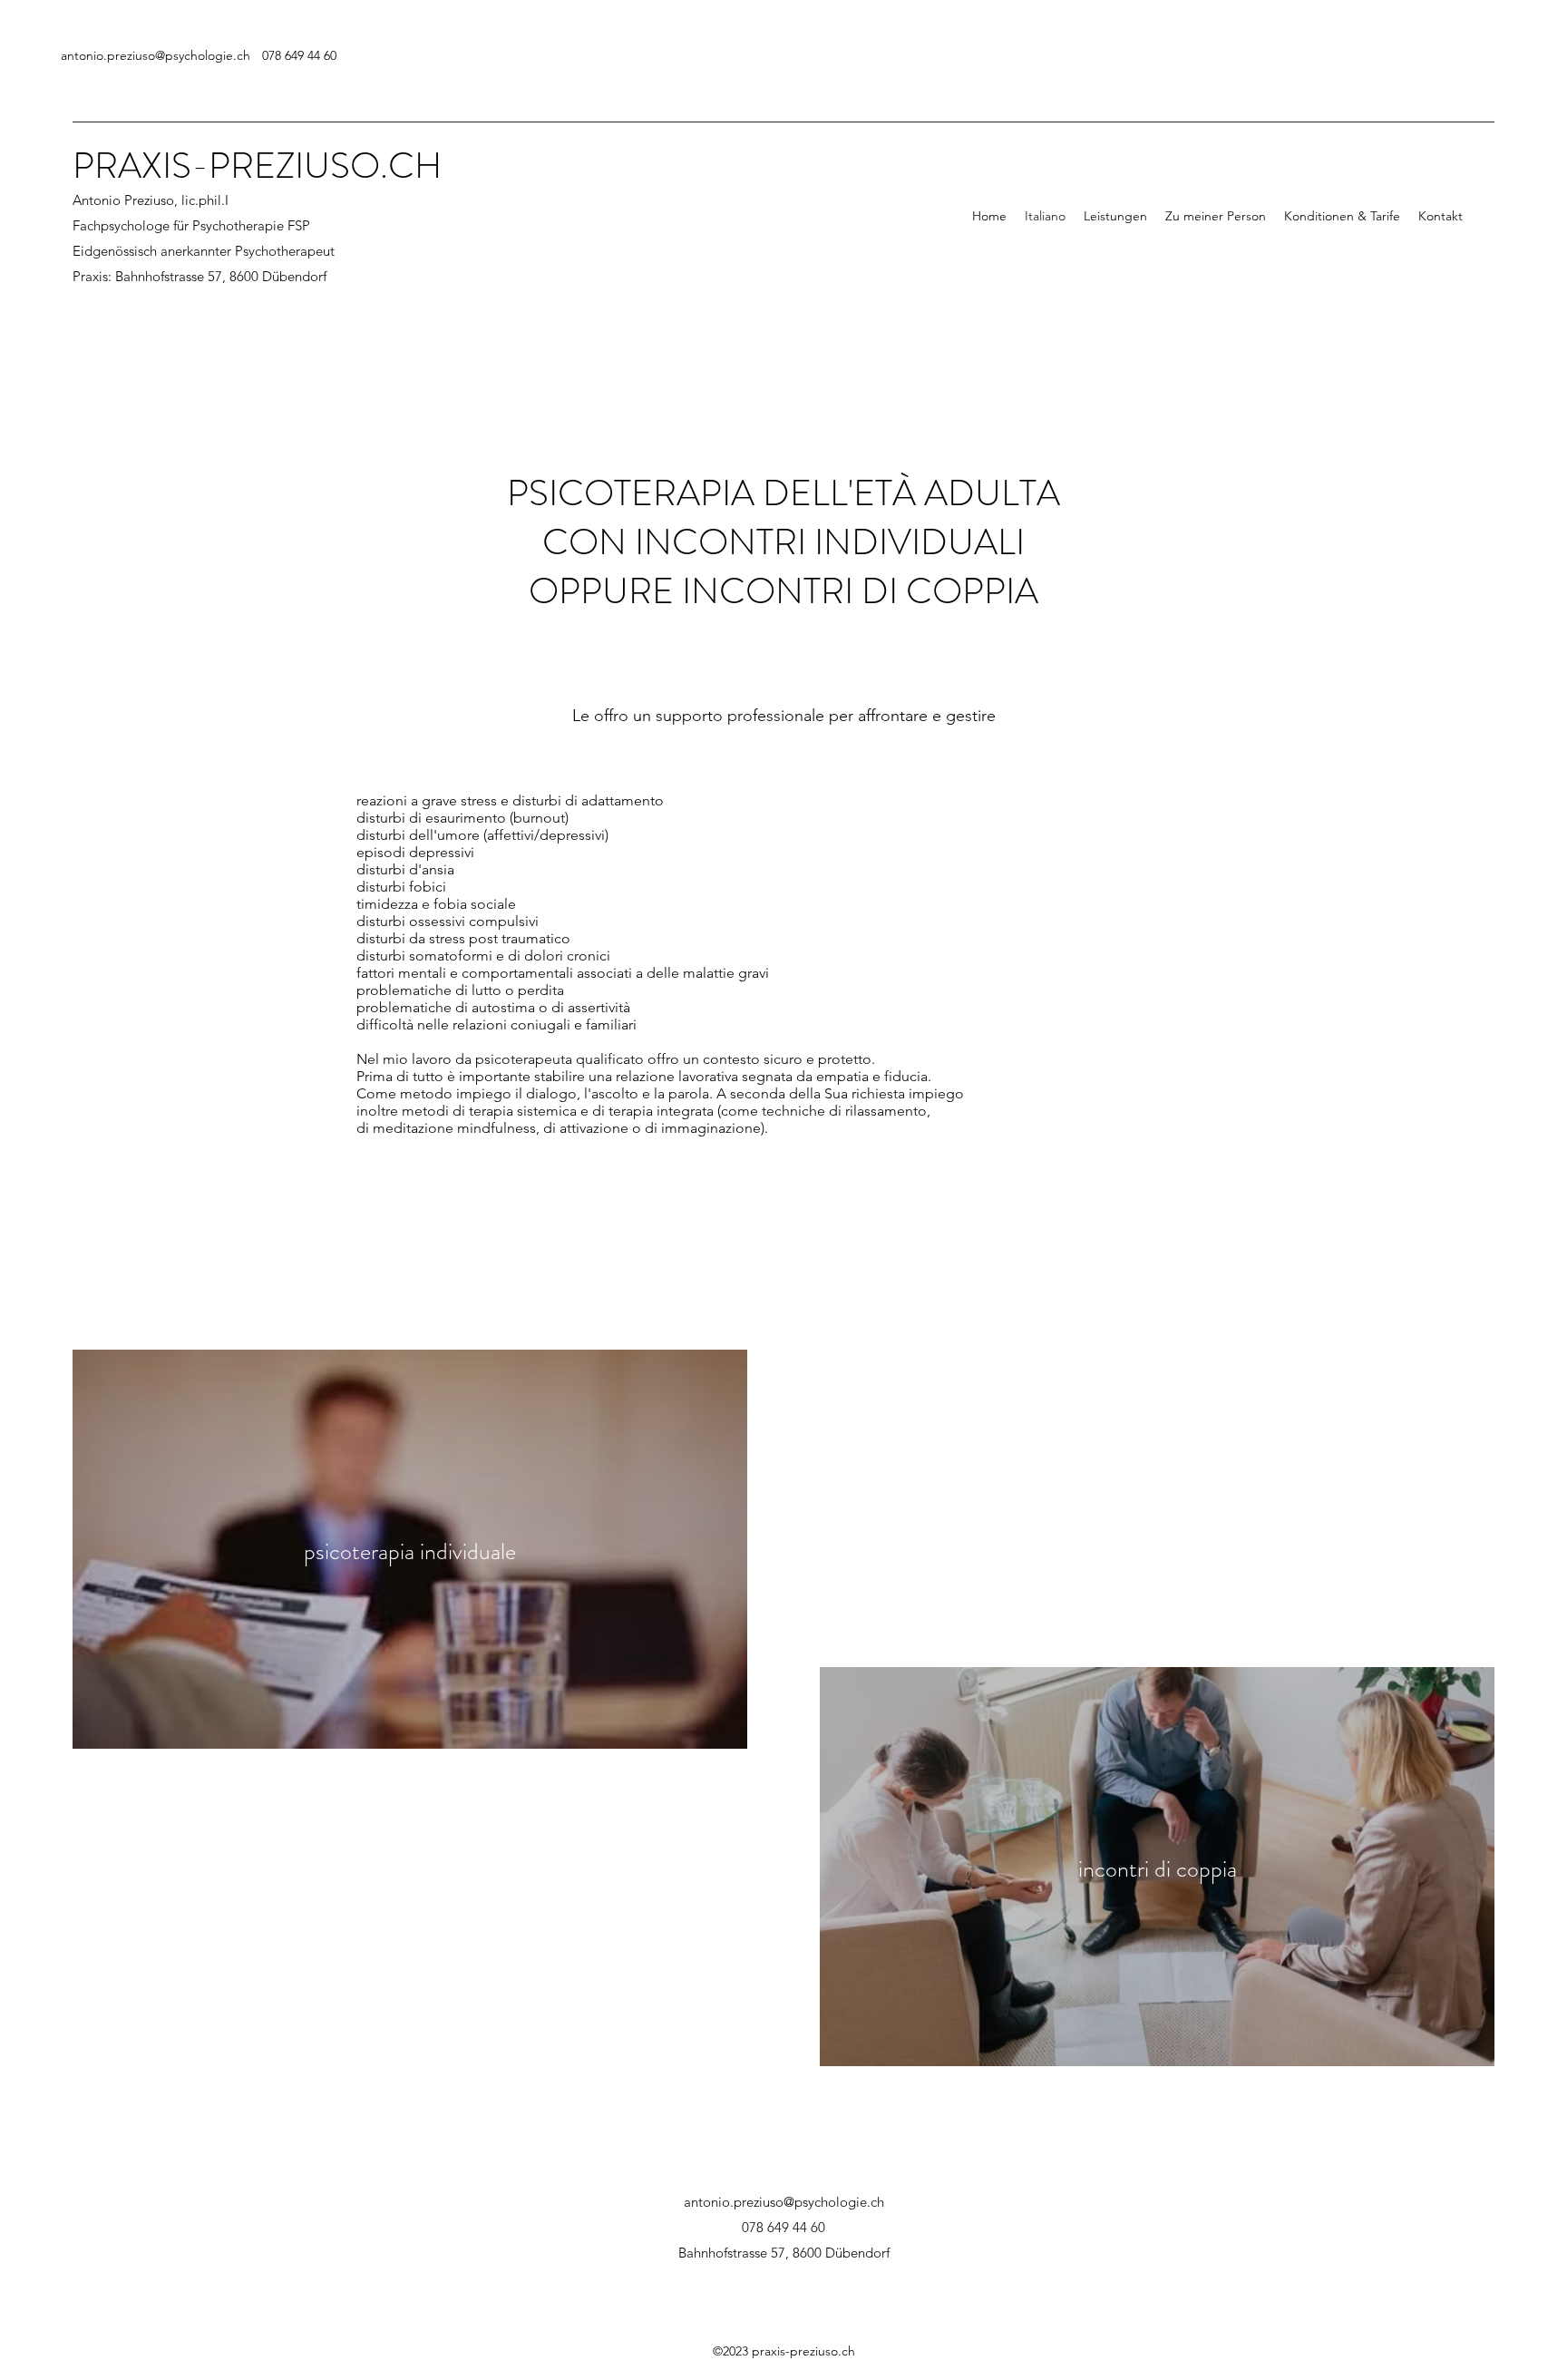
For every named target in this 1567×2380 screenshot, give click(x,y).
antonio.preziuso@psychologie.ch (156, 55)
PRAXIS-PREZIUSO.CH (257, 166)
